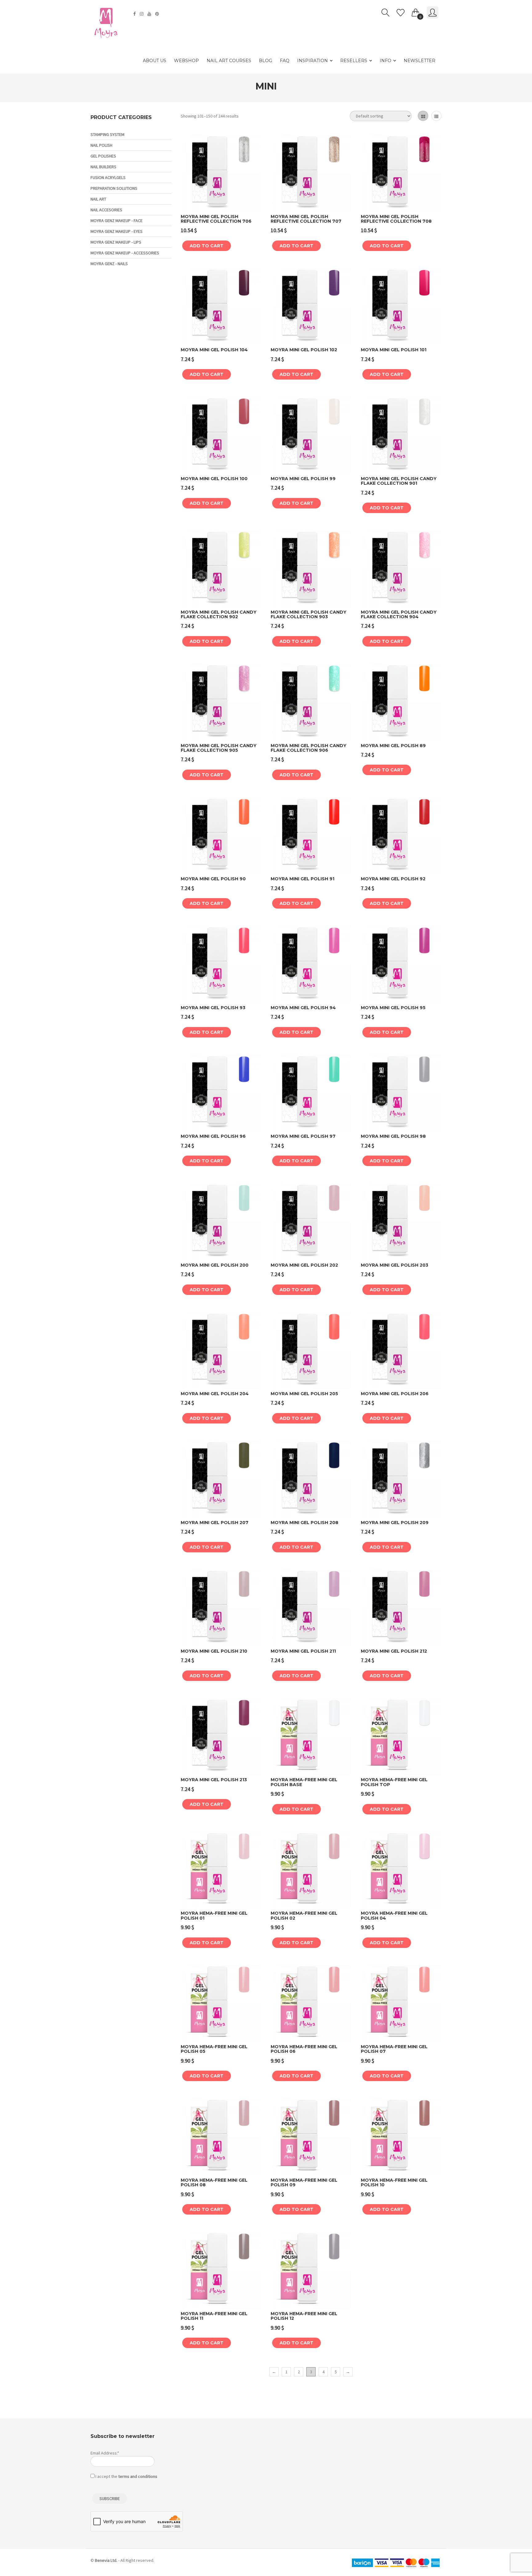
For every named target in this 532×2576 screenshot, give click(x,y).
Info (385, 61)
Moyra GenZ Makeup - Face (117, 221)
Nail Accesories (106, 210)
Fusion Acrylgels (108, 177)
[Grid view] (423, 116)
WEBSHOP (186, 61)
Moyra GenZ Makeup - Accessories (125, 253)
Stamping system (107, 134)
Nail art (98, 199)
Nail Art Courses (229, 61)
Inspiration (312, 61)
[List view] (436, 116)
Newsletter (419, 61)
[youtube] (150, 14)
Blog (266, 61)
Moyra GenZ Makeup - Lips (116, 242)
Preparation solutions (114, 188)
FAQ (285, 61)
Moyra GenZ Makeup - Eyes (117, 231)
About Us (155, 61)
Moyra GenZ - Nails (109, 264)
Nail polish (101, 145)
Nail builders (103, 167)
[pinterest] (158, 14)
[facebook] (135, 14)
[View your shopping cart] (416, 11)
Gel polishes (103, 156)
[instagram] (142, 14)
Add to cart (207, 246)
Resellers (354, 61)
